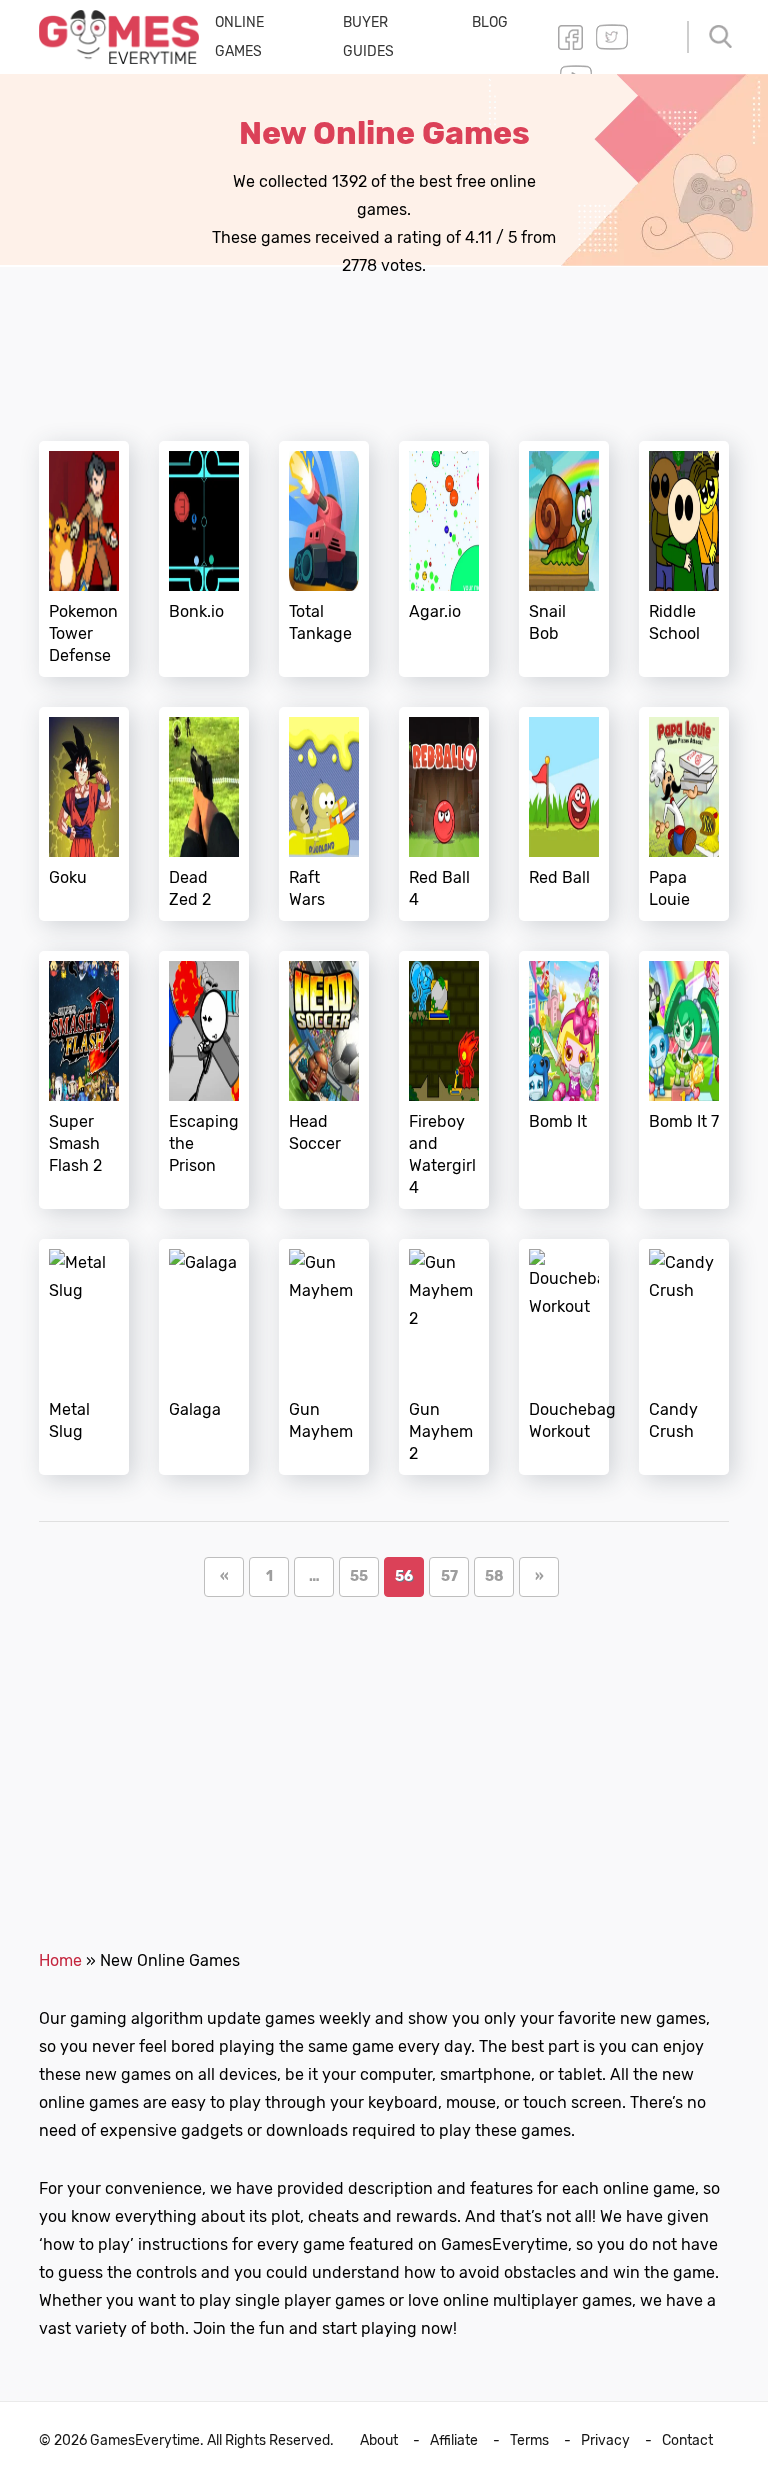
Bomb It (564, 1080)
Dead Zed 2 (204, 814)
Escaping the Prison (204, 1080)
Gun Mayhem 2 (444, 1357)
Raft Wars (324, 814)
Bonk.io (204, 559)
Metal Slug (84, 1357)
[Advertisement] (403, 342)
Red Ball (564, 814)
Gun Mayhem (324, 1357)
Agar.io (444, 559)
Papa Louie (684, 814)
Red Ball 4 (444, 814)
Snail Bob (564, 559)
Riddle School (684, 559)
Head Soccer (324, 1080)
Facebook (570, 37)
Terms (529, 2440)
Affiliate (454, 2440)
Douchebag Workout (564, 1357)
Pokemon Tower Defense (84, 559)
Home (60, 1960)
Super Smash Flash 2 (84, 1080)
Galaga (204, 1357)
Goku (84, 814)
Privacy (605, 2440)
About (379, 2440)
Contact (687, 2440)
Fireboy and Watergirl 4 (444, 1080)
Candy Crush (684, 1357)
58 (499, 1576)
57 (455, 1576)
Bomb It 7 (684, 1080)
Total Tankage (324, 559)
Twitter (612, 37)
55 (364, 1576)
